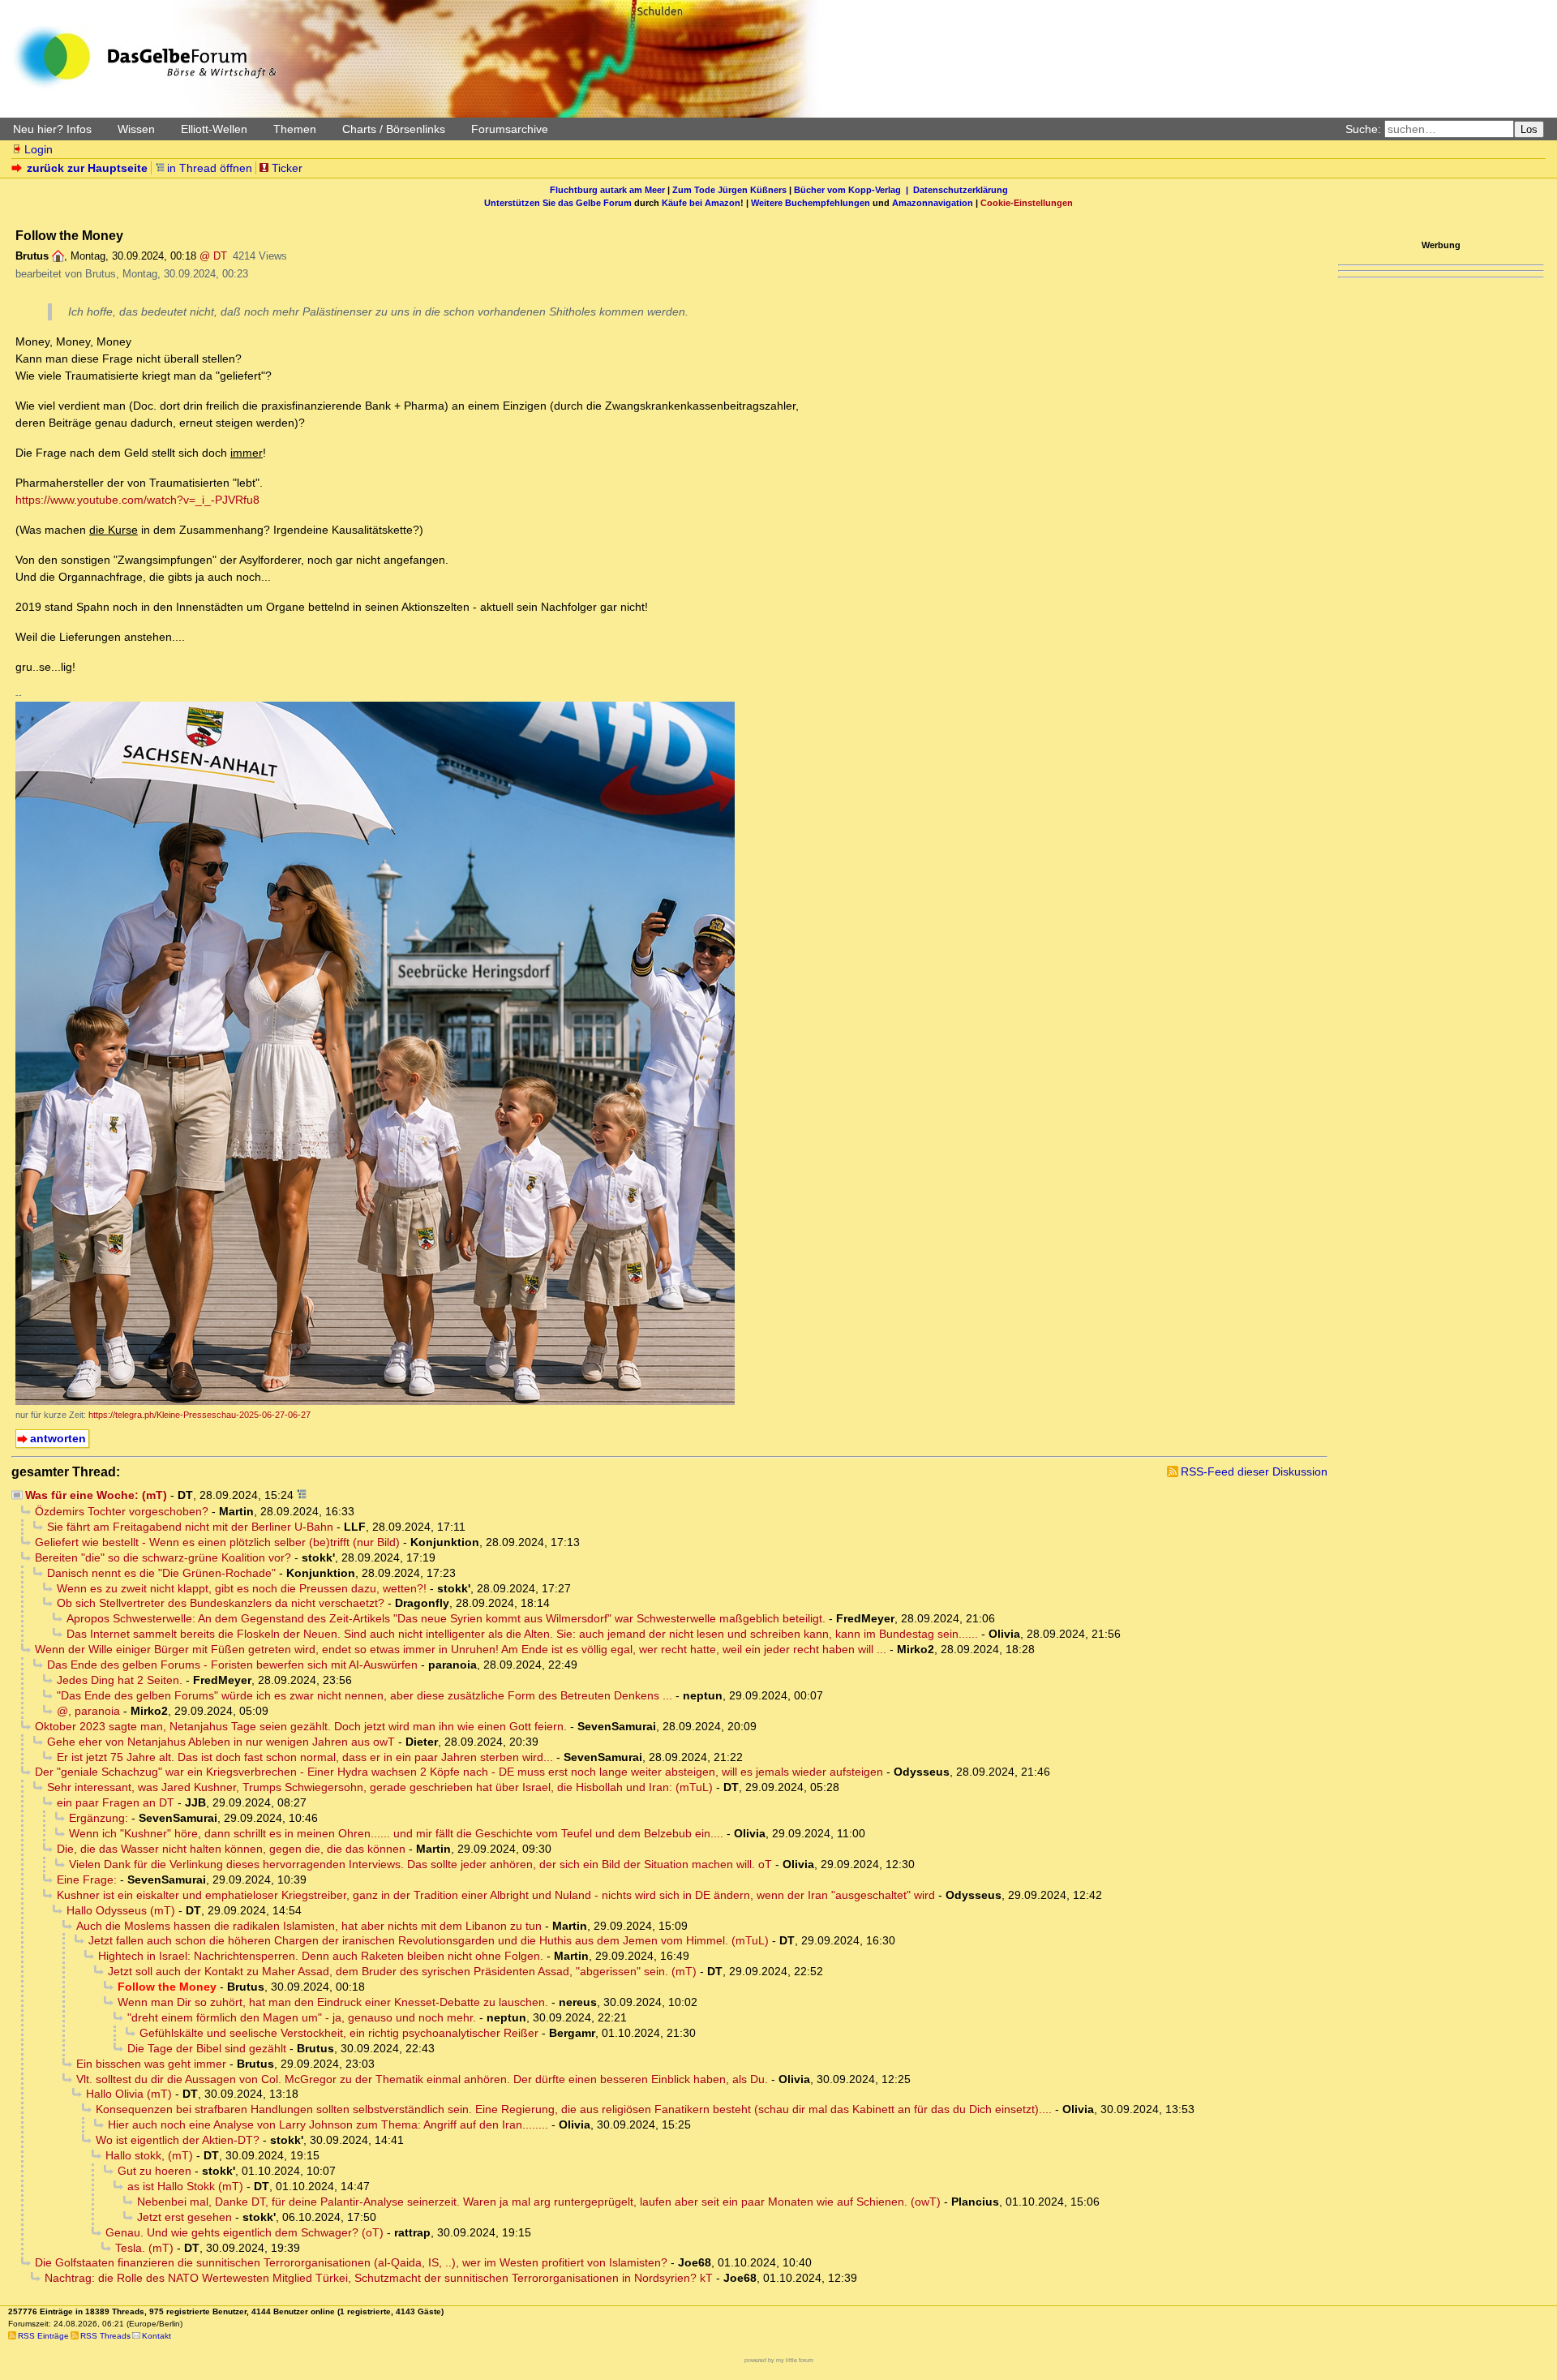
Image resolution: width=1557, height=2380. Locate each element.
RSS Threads (105, 2336)
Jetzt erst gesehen (184, 2217)
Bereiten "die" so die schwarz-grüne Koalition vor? (163, 1557)
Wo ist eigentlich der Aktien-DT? (178, 2140)
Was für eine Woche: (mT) (96, 1495)
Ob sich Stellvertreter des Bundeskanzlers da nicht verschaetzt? (221, 1603)
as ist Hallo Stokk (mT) (185, 2186)
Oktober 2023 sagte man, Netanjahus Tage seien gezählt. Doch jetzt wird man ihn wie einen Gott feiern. (301, 1726)
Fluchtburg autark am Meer (607, 190)
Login (39, 149)
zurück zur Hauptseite (87, 168)
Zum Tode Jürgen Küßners (729, 190)
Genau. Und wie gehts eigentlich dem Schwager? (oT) (244, 2232)
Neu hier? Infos (52, 129)
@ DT (213, 256)
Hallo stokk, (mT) (149, 2155)
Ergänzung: (99, 1818)
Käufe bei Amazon (701, 203)
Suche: (1363, 129)
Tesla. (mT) (144, 2248)
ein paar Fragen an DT (116, 1802)
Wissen (136, 129)
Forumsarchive (510, 129)
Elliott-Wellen (214, 129)
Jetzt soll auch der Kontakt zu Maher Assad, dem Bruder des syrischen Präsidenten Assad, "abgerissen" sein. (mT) (402, 1971)
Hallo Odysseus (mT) (121, 1910)
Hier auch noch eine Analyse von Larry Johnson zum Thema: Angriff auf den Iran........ (328, 2124)
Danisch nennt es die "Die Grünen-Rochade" (161, 1573)
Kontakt (157, 2336)
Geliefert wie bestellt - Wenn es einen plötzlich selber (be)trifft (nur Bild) (217, 1542)
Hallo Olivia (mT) (129, 2094)
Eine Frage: (87, 1880)
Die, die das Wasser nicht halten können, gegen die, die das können (231, 1849)
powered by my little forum (779, 2360)
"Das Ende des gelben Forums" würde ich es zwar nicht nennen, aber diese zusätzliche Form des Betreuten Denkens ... (365, 1695)
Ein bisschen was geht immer (151, 2064)
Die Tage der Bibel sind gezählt (207, 2048)
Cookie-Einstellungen (1027, 203)
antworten (58, 1438)
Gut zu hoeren (154, 2171)
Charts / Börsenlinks (394, 129)
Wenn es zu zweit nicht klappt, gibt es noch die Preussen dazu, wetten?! (242, 1588)
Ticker (287, 168)
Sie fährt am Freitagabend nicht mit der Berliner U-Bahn (190, 1527)
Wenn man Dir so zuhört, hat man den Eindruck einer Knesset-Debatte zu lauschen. (333, 2002)
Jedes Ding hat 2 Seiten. (120, 1680)
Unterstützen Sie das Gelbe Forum (558, 203)
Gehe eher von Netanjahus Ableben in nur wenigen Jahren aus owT (221, 1742)
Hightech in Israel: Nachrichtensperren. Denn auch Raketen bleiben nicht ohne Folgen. (321, 1956)
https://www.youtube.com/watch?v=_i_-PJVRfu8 (137, 500)
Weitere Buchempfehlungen (811, 203)
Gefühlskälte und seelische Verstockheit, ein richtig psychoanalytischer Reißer (339, 2033)
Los (1529, 129)
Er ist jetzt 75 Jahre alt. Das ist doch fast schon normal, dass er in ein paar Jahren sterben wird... (305, 1757)
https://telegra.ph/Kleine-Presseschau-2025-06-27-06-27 (199, 1415)
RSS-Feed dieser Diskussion (1254, 1471)
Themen (295, 129)
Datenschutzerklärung (961, 190)
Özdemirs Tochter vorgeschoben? (122, 1511)
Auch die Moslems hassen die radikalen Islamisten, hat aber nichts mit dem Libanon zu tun (309, 1926)
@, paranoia (88, 1711)
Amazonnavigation (933, 203)
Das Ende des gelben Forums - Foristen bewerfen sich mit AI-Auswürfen (232, 1665)
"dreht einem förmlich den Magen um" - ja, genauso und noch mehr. (302, 2017)
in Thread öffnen (210, 168)
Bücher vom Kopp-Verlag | (854, 190)
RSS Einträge (43, 2336)
